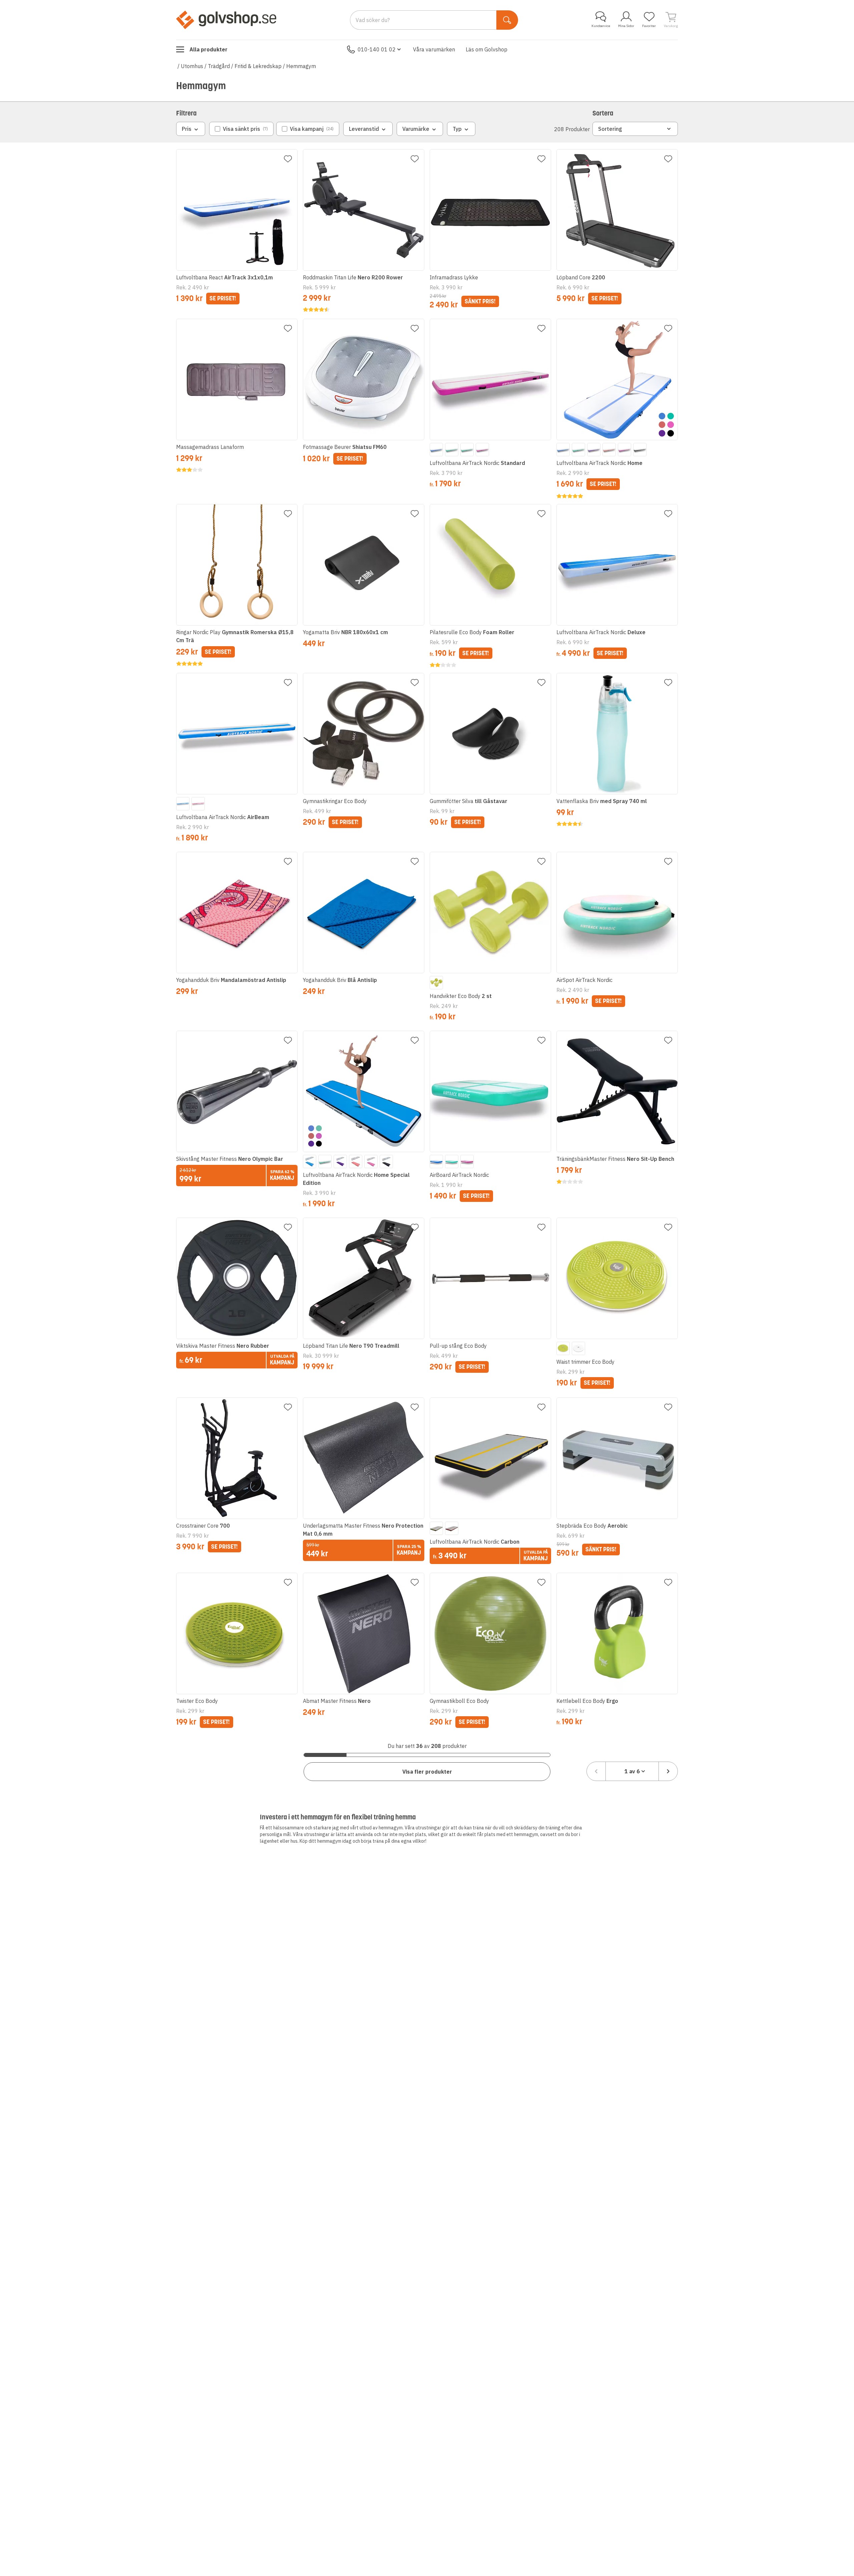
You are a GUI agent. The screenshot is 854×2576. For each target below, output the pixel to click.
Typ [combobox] (457, 129)
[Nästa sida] (668, 1771)
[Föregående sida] (596, 1771)
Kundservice (601, 26)
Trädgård (219, 66)
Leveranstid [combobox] (364, 129)
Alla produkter (208, 49)
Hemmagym (301, 66)
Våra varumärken (434, 49)
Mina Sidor (626, 26)
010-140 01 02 (377, 49)
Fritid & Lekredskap (258, 66)
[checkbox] (241, 129)
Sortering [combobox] (610, 129)
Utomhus (192, 66)
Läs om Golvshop (487, 49)
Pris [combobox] (187, 129)
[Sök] (507, 20)
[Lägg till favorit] (288, 159)
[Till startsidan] (226, 20)
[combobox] (632, 1771)
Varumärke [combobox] (416, 129)
